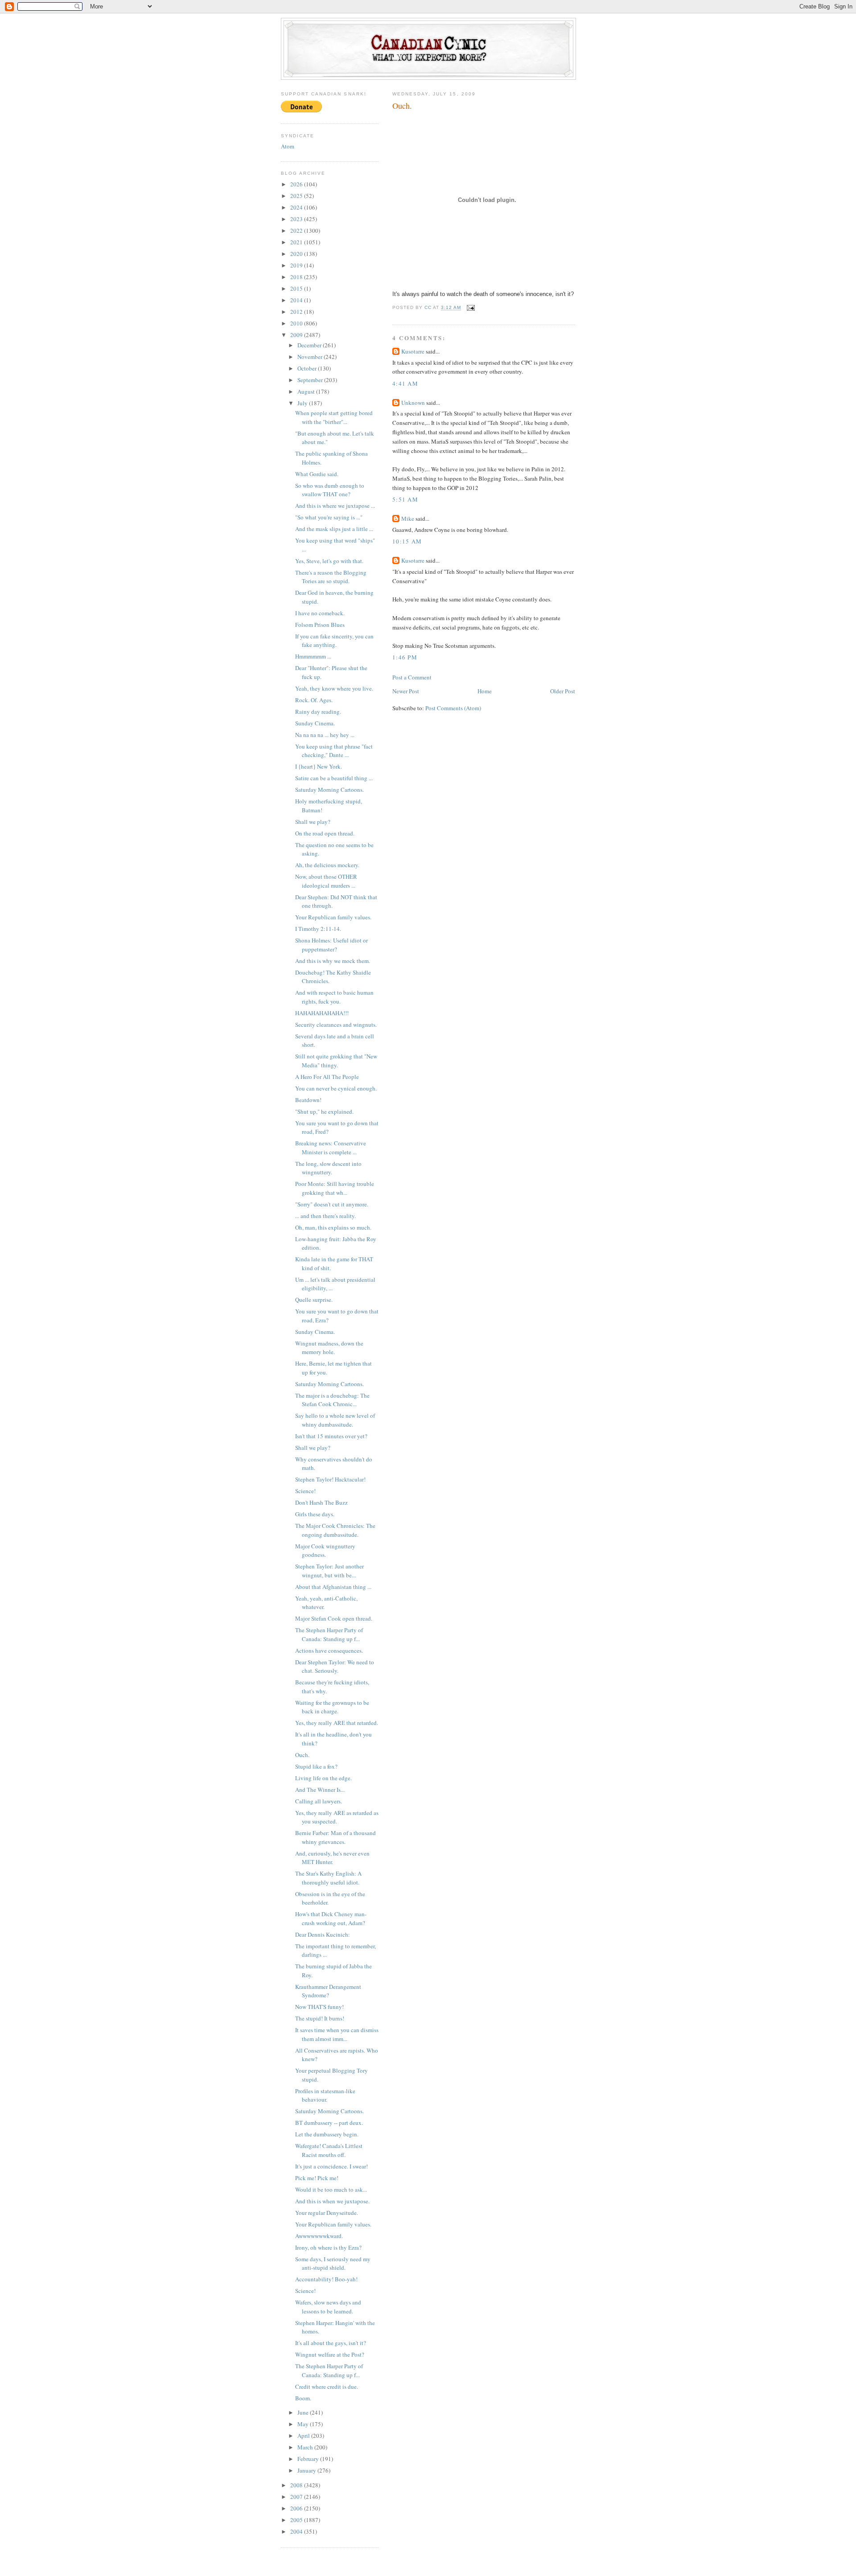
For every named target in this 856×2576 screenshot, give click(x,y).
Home (485, 691)
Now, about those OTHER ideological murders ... (326, 881)
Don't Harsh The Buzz (321, 1502)
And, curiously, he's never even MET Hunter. (332, 1858)
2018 (297, 277)
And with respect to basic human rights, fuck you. (334, 997)
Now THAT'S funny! (319, 2007)
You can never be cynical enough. (336, 1088)
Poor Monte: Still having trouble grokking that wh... (335, 1188)
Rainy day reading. (318, 712)
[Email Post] (471, 308)
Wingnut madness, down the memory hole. (329, 1348)
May (304, 2424)
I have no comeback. (320, 613)
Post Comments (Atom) (453, 708)
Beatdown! (308, 1100)
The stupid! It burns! (320, 2018)
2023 (297, 219)
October (308, 368)
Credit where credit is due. (327, 2387)
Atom (288, 146)
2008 (297, 2485)
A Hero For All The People (327, 1077)
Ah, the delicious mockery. (327, 865)
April (304, 2436)
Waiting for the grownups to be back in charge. (332, 1707)
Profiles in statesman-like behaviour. (325, 2095)
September (311, 380)
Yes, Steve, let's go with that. (329, 561)
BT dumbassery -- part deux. (329, 2123)
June (304, 2412)
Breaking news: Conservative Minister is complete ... (331, 1148)
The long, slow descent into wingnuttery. (328, 1168)
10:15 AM (407, 541)
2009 (297, 335)
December (310, 345)
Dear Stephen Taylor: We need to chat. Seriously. (335, 1667)
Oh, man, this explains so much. (333, 1227)
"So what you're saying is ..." (329, 517)
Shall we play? (313, 822)
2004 (297, 2531)
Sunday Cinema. (315, 723)
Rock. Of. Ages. (314, 700)
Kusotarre (413, 351)
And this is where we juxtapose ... (335, 506)
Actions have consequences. (329, 1650)
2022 (297, 230)
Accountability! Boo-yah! (326, 2279)
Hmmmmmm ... (313, 656)
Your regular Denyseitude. (327, 2213)
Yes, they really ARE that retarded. (337, 1723)
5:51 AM (405, 499)
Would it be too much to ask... (331, 2189)
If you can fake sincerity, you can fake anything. (334, 641)
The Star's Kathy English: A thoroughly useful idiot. (328, 1878)
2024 (297, 207)
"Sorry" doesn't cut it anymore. (332, 1204)
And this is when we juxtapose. (332, 2201)
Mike (408, 518)
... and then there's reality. (325, 1216)
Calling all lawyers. (319, 1801)
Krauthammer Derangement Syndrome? (328, 1991)
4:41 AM (405, 383)
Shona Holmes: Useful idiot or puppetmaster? (331, 945)
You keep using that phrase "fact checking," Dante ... (334, 751)
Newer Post (406, 691)
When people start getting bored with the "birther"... (334, 417)
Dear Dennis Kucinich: (323, 1934)
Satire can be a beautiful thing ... (334, 778)
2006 (297, 2508)
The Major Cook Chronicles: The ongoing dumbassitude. (335, 1530)
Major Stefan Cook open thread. (334, 1618)
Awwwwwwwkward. (319, 2236)
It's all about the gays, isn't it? (331, 2343)
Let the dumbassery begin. (327, 2134)
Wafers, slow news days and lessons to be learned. (328, 2307)
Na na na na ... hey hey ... (325, 735)
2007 (297, 2497)
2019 (297, 265)
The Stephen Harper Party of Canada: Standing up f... (329, 1634)
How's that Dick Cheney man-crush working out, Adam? (331, 1918)
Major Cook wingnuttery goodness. (325, 1551)
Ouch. (302, 1755)
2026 (297, 184)
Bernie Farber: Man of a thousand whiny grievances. (335, 1837)
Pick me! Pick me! (317, 2178)
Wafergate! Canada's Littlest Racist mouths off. (329, 2150)
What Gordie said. (317, 474)
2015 (297, 288)
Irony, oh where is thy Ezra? (328, 2247)
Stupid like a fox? (316, 1766)
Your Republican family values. (333, 917)
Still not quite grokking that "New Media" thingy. (336, 1061)
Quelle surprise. (314, 1300)
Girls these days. (315, 1514)
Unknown (413, 403)
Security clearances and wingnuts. (336, 1025)
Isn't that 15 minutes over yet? (331, 1436)
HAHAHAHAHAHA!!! (322, 1013)
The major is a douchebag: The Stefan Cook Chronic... (332, 1400)
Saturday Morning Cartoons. (329, 790)
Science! (305, 1491)
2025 (297, 196)
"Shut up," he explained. (324, 1111)
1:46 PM (405, 657)
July (303, 403)
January (307, 2470)
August (307, 391)
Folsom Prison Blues (320, 625)
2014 (297, 300)
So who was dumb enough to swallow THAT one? (330, 490)
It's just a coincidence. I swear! (331, 2166)
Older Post (563, 691)
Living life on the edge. (323, 1778)
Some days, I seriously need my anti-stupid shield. (333, 2263)
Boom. (303, 2398)
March (306, 2447)
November (311, 357)
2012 (297, 312)
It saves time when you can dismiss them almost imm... (337, 2034)
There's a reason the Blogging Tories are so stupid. (331, 577)
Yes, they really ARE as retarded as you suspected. (337, 1817)
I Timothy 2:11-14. (318, 929)
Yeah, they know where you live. (334, 688)
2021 (297, 242)
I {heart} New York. (319, 766)
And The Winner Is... (320, 1790)
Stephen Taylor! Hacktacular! (330, 1479)
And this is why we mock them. (333, 961)
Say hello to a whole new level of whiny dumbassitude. (335, 1420)
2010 (297, 323)
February (309, 2459)
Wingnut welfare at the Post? (330, 2354)
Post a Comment (412, 677)
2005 (297, 2520)
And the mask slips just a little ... (334, 529)
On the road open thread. (325, 833)
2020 (297, 254)
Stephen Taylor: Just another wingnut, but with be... (329, 1571)
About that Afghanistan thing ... (333, 1587)
